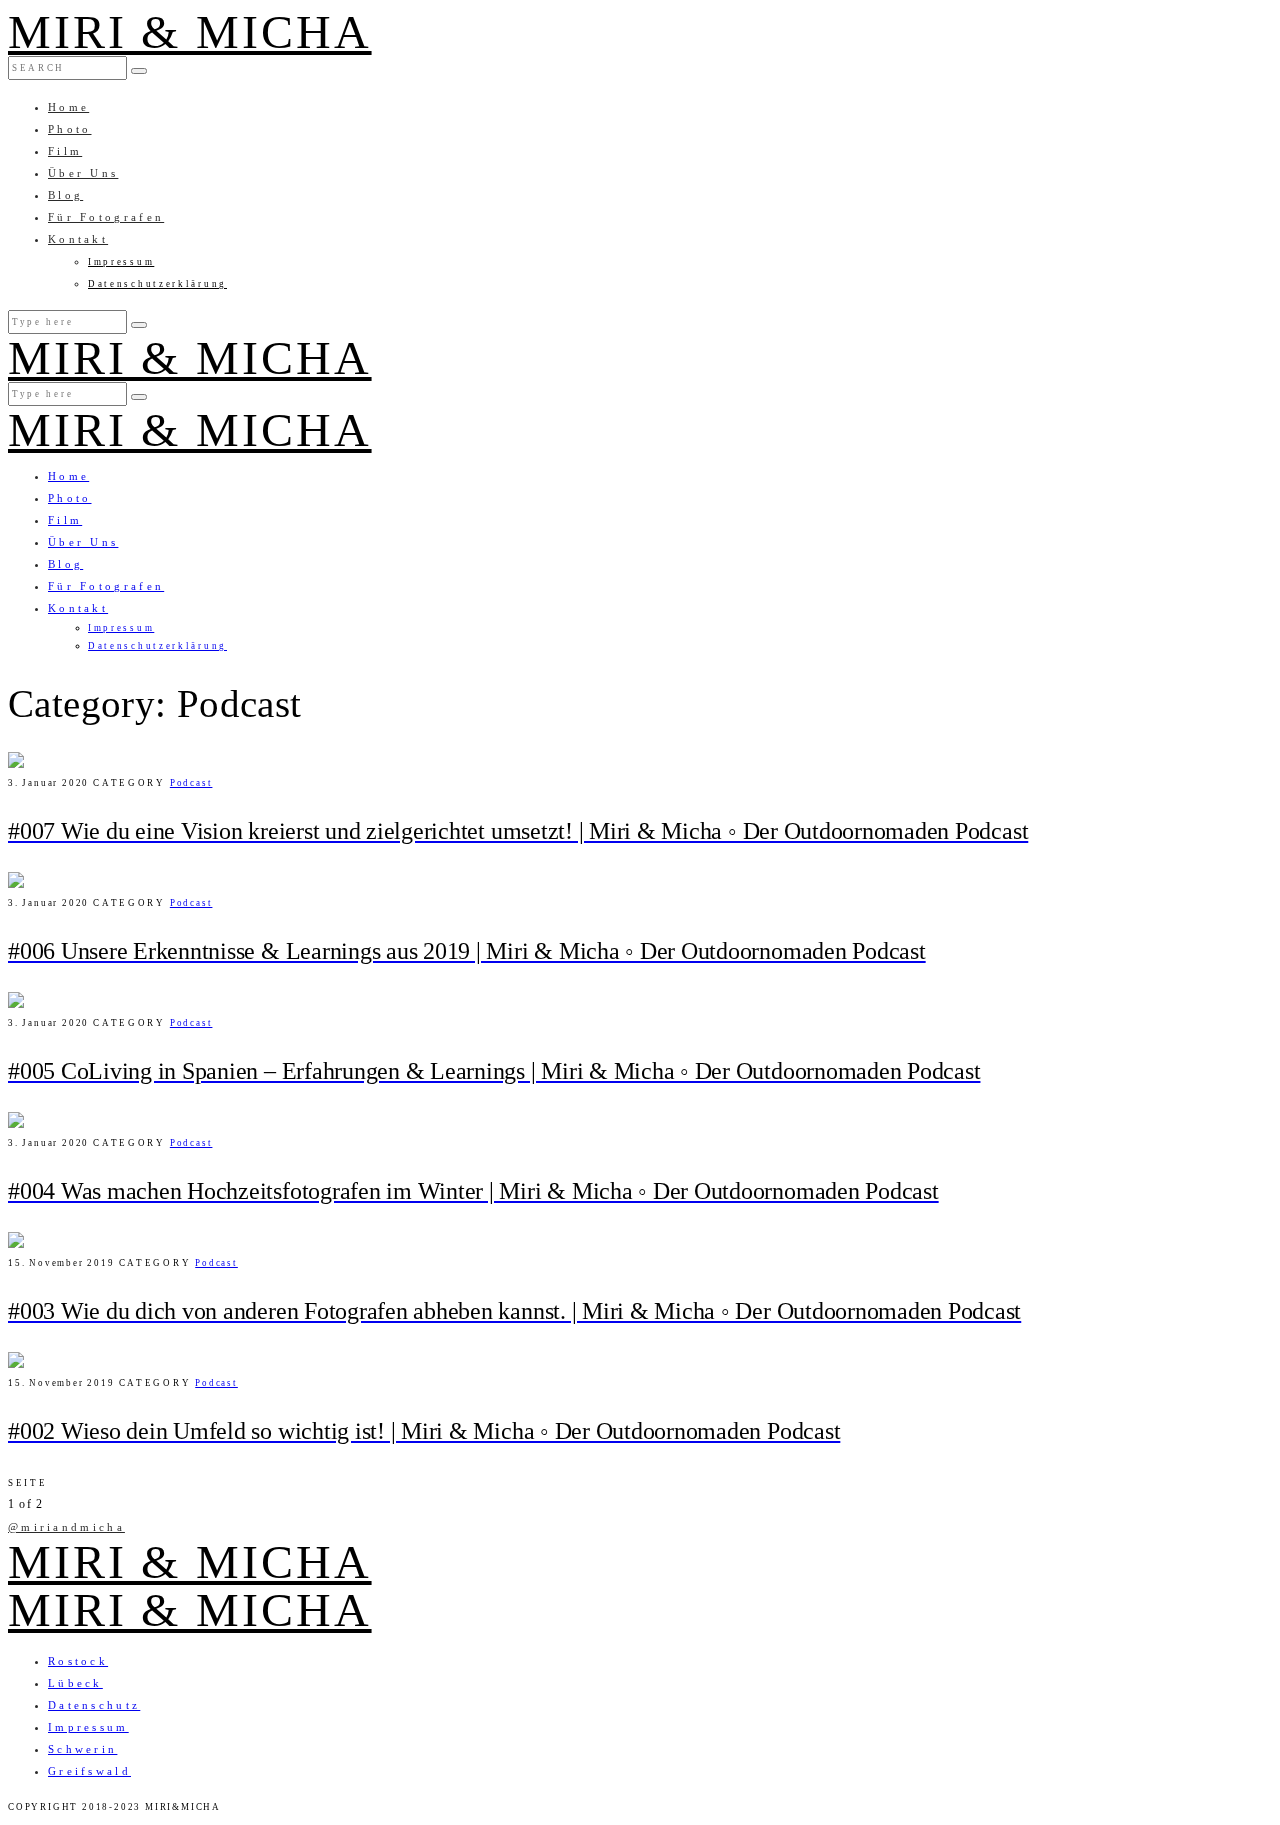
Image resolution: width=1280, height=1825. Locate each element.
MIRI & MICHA (190, 31)
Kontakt (78, 239)
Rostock (78, 1661)
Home (68, 107)
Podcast (191, 783)
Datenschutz (94, 1705)
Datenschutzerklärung (157, 284)
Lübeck (75, 1683)
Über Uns (83, 173)
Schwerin (82, 1749)
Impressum (121, 262)
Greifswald (89, 1771)
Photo (70, 129)
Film (65, 151)
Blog (65, 195)
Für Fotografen (106, 217)
